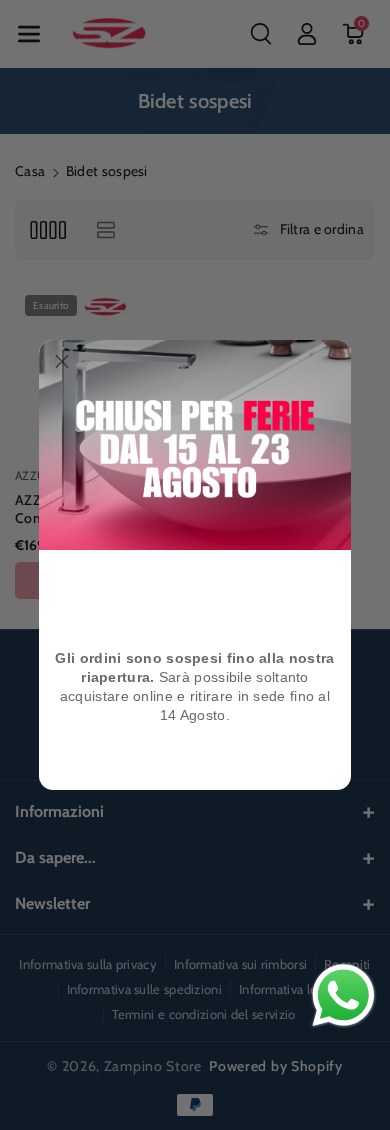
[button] (62, 363)
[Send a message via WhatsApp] (343, 995)
